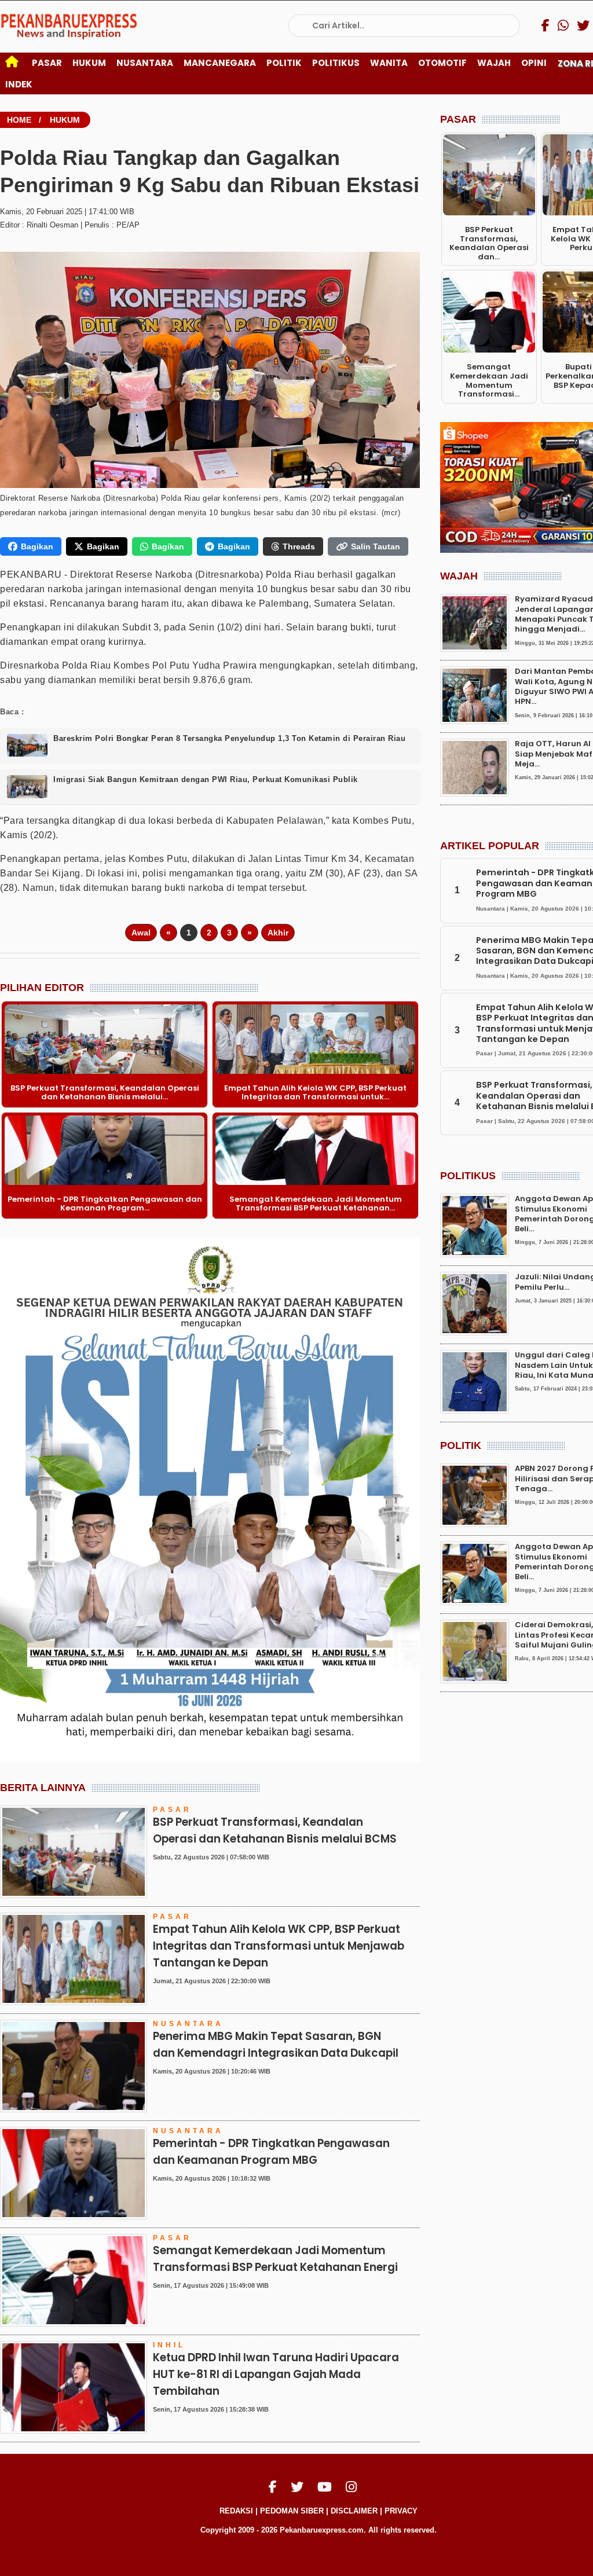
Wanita (389, 63)
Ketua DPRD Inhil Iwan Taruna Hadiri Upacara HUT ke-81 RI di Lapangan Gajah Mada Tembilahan (276, 2374)
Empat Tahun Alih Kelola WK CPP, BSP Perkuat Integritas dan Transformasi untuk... (315, 1093)
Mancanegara (220, 63)
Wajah (494, 63)
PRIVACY (401, 2511)
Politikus (336, 63)
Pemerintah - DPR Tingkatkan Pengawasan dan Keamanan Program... (105, 1204)
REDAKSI (236, 2511)
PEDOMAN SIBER (292, 2511)
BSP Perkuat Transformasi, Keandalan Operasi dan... (489, 243)
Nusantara (145, 63)
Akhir (278, 933)
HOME (19, 120)
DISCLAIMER (354, 2511)
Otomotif (442, 63)
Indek (19, 84)
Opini (534, 63)
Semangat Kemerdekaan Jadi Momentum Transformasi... (489, 380)
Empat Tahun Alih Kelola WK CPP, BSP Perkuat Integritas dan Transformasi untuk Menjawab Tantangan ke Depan (279, 1946)
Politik (284, 63)
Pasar (47, 63)
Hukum (89, 63)
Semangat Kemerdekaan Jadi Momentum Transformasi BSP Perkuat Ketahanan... (316, 1204)
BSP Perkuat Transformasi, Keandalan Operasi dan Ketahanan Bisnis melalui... (105, 1093)
